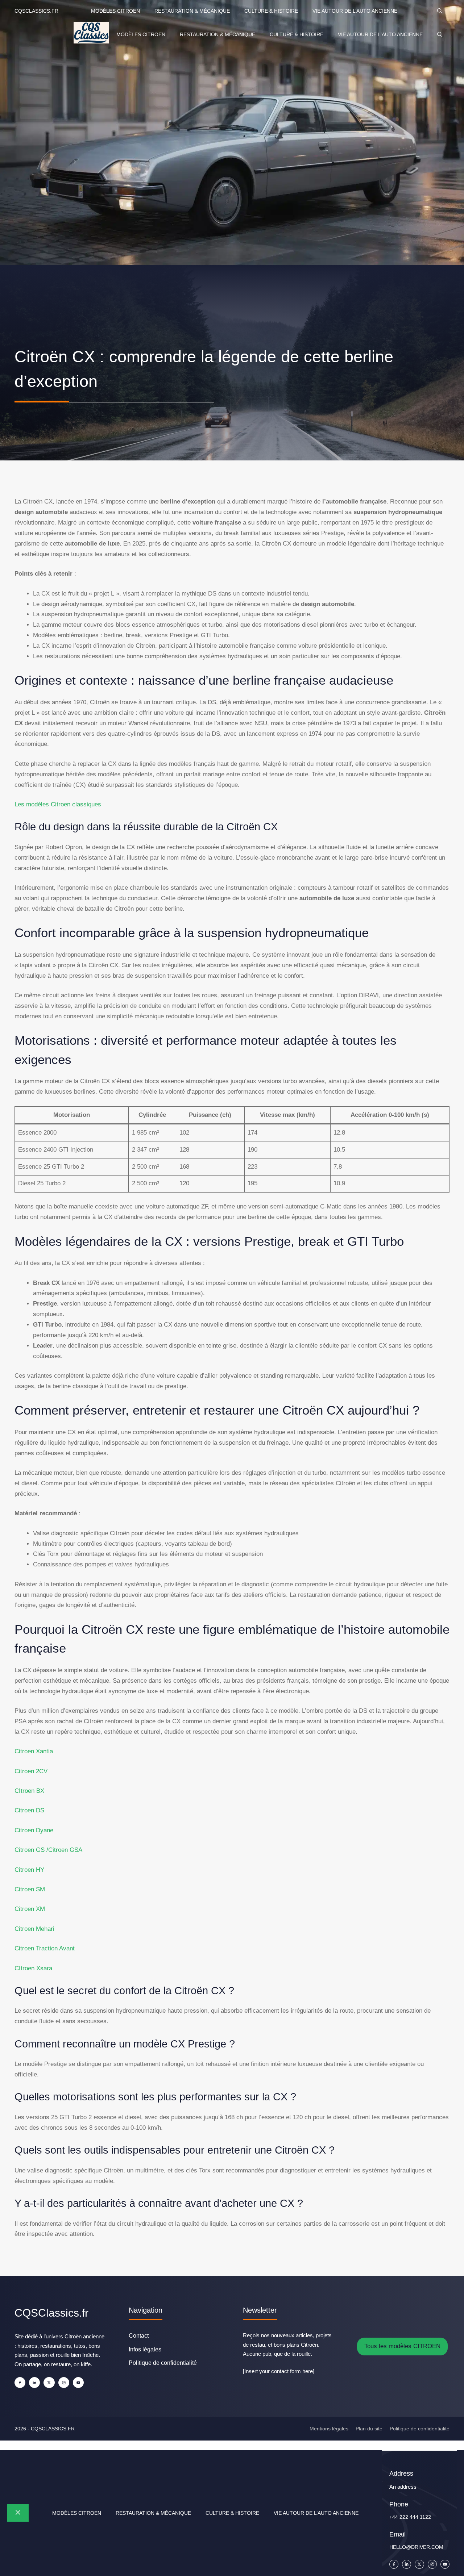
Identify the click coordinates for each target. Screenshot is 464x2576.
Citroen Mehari (34, 1929)
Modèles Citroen (115, 11)
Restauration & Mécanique (192, 11)
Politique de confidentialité (163, 2363)
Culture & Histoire (271, 11)
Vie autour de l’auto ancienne (355, 11)
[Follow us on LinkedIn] (34, 2383)
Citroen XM (30, 1909)
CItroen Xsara (33, 1968)
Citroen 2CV (31, 1771)
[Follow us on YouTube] (78, 2383)
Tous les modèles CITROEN (402, 2346)
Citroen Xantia (34, 1751)
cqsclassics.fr (36, 11)
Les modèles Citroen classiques (58, 804)
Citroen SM (30, 1889)
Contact (139, 2336)
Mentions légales (329, 2429)
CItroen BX (29, 1791)
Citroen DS (29, 1810)
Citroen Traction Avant (45, 1948)
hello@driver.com (416, 2547)
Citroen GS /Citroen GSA (48, 1850)
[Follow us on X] (49, 2383)
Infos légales (145, 2349)
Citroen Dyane (34, 1830)
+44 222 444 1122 (410, 2517)
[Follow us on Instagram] (64, 2383)
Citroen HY (29, 1870)
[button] (440, 11)
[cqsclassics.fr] (91, 34)
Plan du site (369, 2429)
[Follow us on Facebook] (20, 2383)
